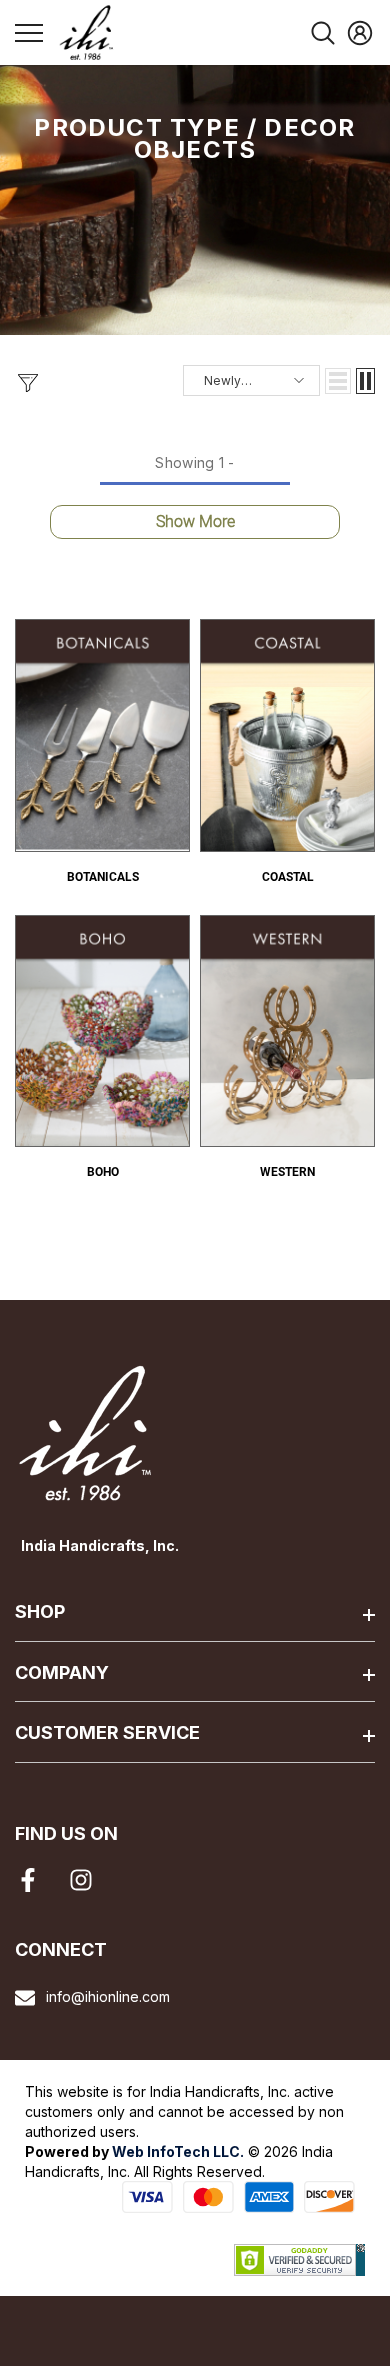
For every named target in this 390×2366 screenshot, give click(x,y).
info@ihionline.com (108, 1996)
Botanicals (103, 877)
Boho (103, 1172)
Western (287, 1172)
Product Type (136, 127)
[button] (338, 381)
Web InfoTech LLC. (178, 2151)
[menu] (29, 32)
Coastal (288, 877)
